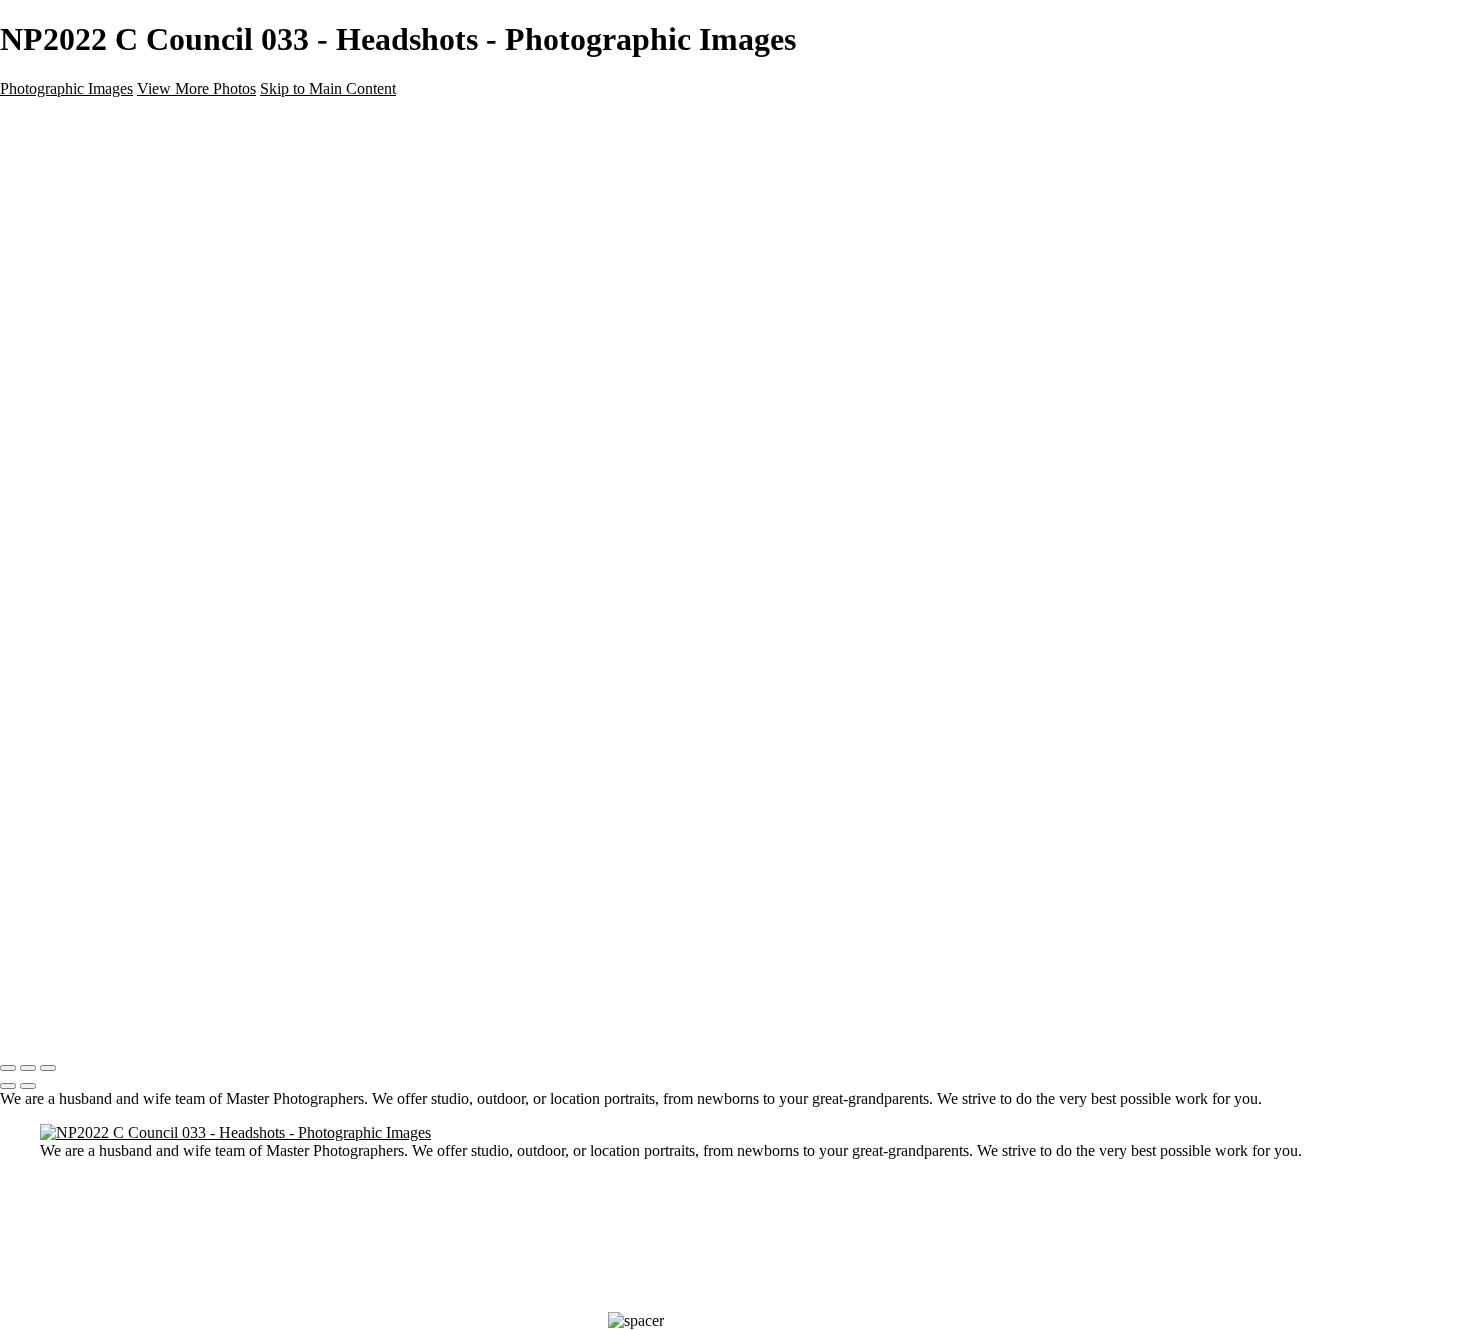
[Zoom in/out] (48, 1068)
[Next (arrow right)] (28, 1086)
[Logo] (83, 1026)
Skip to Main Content (328, 88)
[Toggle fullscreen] (28, 1068)
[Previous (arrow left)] (8, 1086)
